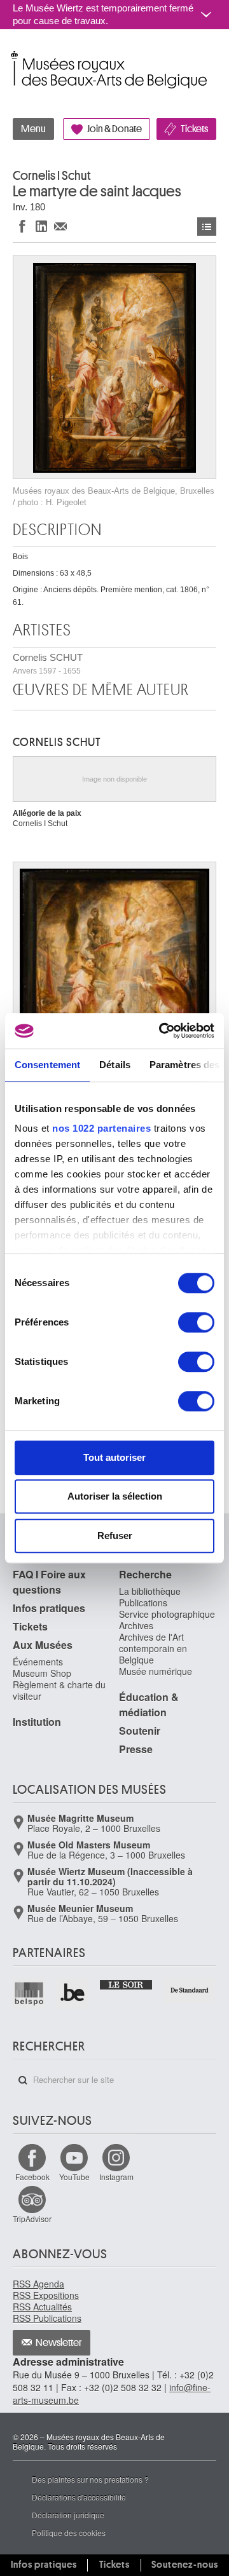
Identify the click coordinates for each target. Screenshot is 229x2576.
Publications (143, 1603)
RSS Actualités (42, 2307)
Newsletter (59, 2343)
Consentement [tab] (47, 1065)
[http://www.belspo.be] (30, 1994)
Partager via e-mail (60, 226)
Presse (136, 1749)
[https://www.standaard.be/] (190, 1990)
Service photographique (167, 1614)
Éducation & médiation (149, 1705)
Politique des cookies (69, 2532)
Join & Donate (114, 129)
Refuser (115, 1535)
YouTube (74, 2177)
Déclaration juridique (68, 2515)
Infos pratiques (49, 1608)
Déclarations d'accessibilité (79, 2497)
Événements (38, 1662)
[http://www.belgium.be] (73, 1994)
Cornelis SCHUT (48, 664)
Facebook (32, 2177)
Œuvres (207, 227)
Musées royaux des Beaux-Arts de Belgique (14, 56)
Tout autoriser (114, 1457)
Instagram (116, 2177)
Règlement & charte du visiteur (59, 1690)
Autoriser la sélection (115, 1496)
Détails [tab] (115, 1065)
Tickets (194, 129)
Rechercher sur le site (23, 2080)
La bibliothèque (150, 1591)
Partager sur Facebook (22, 226)
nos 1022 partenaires (101, 1128)
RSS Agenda (38, 2284)
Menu (33, 129)
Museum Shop (42, 1673)
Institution (37, 1722)
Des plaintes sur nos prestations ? (90, 2479)
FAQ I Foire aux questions (49, 1582)
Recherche (145, 1574)
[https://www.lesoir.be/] (126, 1983)
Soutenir (140, 1731)
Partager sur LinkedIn (41, 226)
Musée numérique (156, 1671)
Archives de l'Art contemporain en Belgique (153, 1648)
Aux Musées (43, 1645)
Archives (136, 1625)
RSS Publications (47, 2318)
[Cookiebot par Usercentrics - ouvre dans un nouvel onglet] (162, 1031)
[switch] (196, 1322)
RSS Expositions (46, 2295)
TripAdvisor (32, 2219)
